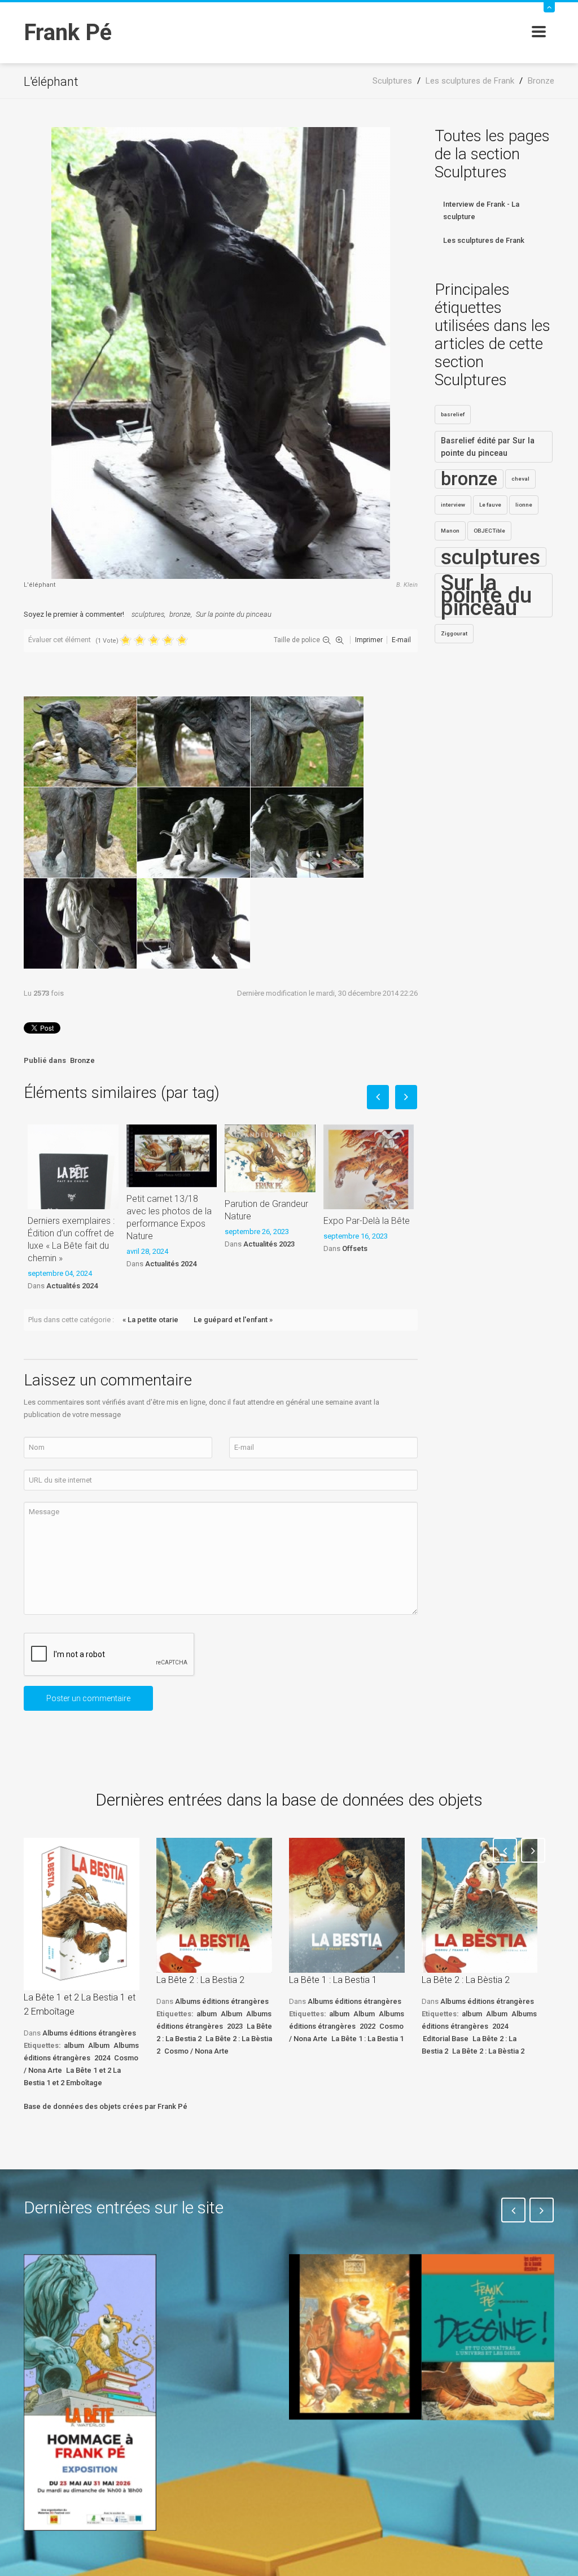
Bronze (82, 1060)
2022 (367, 2026)
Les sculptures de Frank (484, 240)
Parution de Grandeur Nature (266, 1210)
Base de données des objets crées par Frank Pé (106, 2106)
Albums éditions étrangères (89, 2033)
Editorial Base (446, 2039)
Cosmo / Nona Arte (196, 2051)
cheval (520, 479)
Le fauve (490, 505)
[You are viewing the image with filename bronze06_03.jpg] (307, 742)
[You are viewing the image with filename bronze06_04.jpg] (80, 832)
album (74, 2045)
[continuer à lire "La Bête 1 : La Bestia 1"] (347, 1905)
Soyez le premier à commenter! (74, 614)
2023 (235, 2026)
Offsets (355, 1248)
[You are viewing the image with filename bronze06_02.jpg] (194, 742)
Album (99, 2045)
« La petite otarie (150, 1320)
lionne (524, 505)
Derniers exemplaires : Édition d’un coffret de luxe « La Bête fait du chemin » (71, 1239)
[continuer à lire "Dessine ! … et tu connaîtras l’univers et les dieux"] (488, 2337)
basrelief (453, 414)
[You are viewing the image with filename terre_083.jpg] (194, 923)
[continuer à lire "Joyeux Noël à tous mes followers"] (355, 2337)
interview (453, 505)
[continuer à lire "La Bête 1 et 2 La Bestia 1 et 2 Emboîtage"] (82, 1914)
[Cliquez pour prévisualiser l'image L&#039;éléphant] (221, 352)
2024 (102, 2058)
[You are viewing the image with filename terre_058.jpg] (307, 832)
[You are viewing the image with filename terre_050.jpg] (194, 832)
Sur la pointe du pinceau (234, 614)
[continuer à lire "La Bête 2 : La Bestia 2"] (214, 1905)
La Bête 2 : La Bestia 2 (200, 1980)
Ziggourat (454, 633)
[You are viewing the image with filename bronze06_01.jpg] (80, 742)
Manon (450, 531)
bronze (180, 614)
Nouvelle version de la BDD (215, 2280)
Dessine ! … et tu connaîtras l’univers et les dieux (480, 2461)
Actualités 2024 (72, 1286)
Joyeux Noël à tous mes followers (341, 2453)
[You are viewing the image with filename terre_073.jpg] (80, 923)
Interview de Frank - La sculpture (481, 210)
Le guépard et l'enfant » (233, 1320)
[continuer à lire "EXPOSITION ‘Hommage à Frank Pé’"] (90, 2392)
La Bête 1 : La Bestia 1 (333, 1980)
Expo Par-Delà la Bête (367, 1221)
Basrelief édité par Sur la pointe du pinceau (488, 447)
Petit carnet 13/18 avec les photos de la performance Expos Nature (169, 1217)
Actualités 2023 (269, 1244)
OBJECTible (489, 531)
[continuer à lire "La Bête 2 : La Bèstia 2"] (480, 1905)
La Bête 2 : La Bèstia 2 (466, 1980)
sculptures (148, 614)
